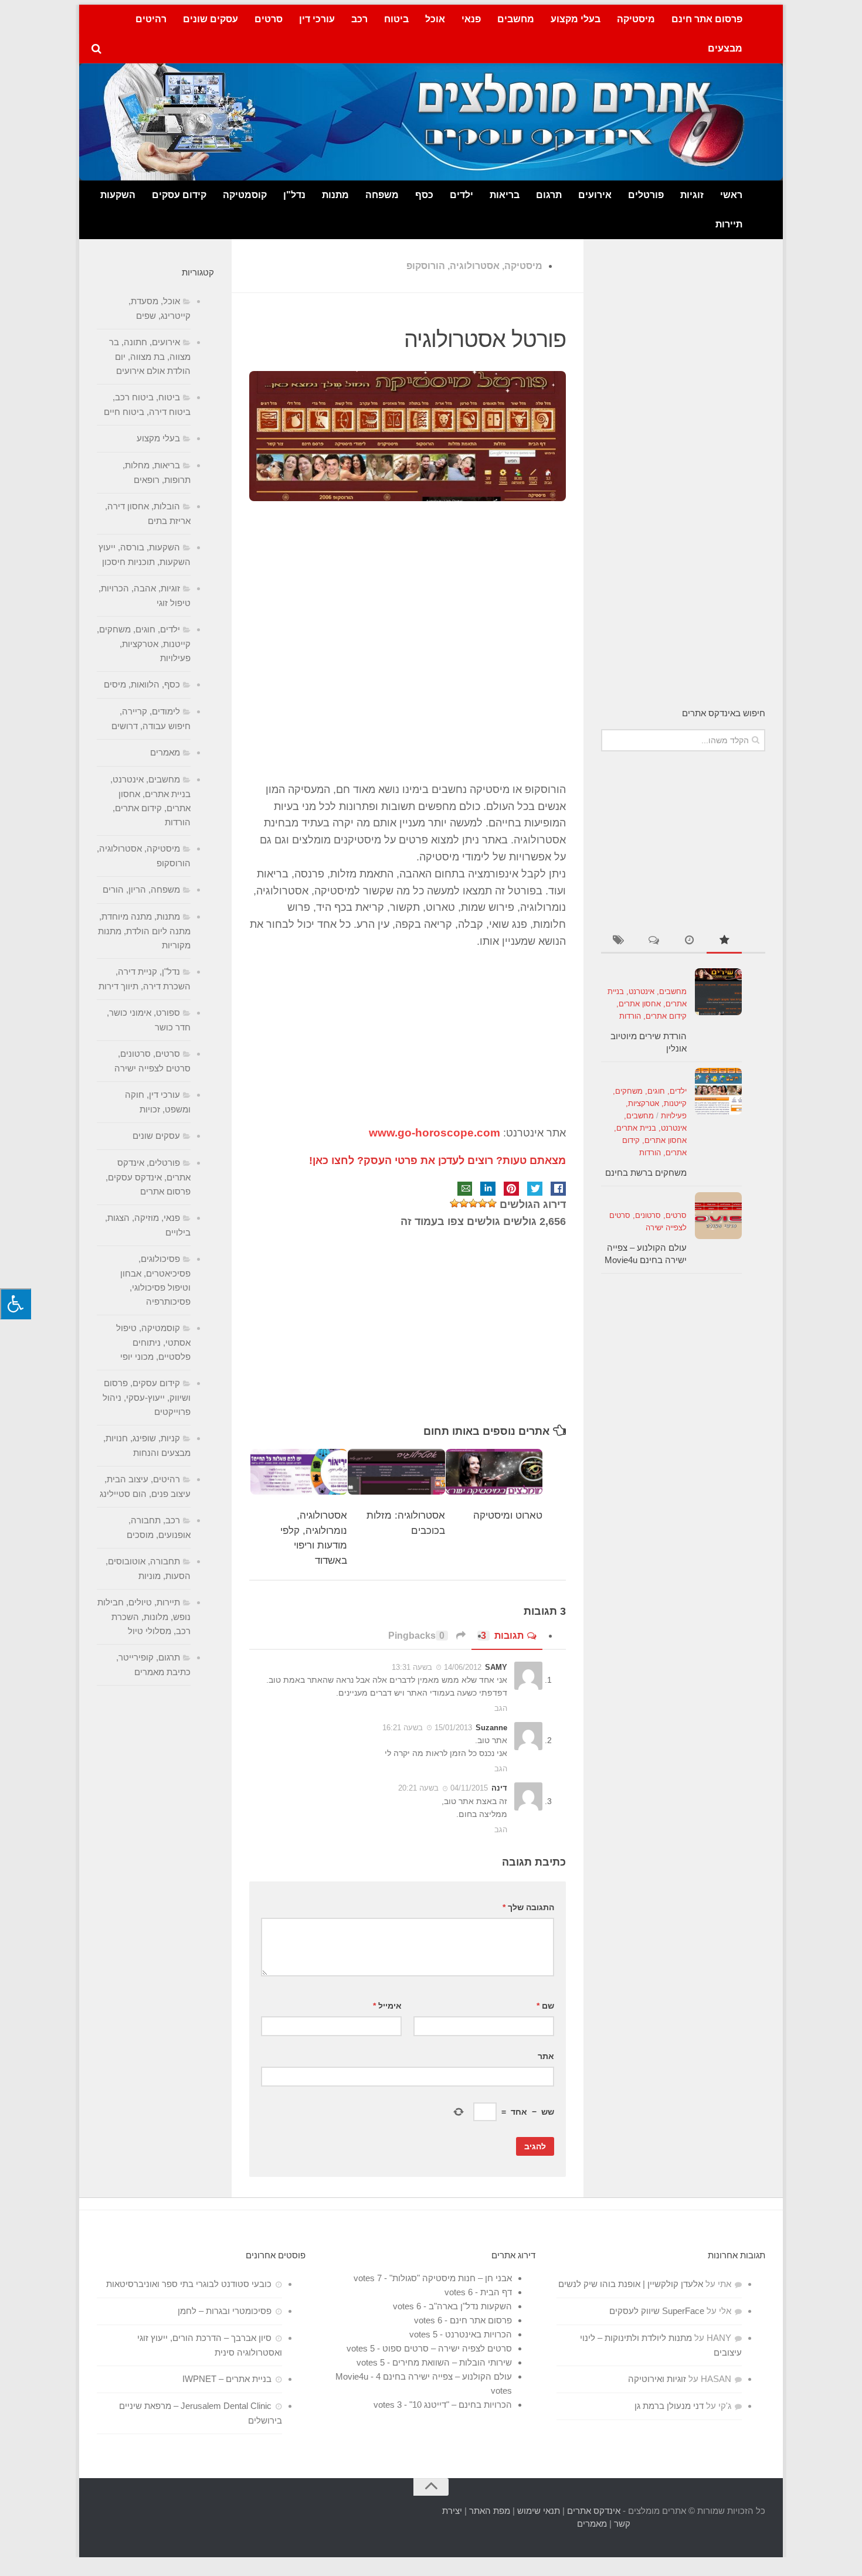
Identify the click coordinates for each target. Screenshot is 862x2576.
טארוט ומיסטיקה (508, 1515)
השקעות (118, 195)
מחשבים (516, 19)
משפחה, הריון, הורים (141, 889)
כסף (424, 195)
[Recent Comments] (654, 941)
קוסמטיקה (245, 195)
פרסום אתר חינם (707, 19)
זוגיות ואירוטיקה (657, 2379)
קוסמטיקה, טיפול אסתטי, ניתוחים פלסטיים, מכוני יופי (153, 1342)
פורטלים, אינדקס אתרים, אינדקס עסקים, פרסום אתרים (148, 1177)
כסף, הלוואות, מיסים (142, 684)
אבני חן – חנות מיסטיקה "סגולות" (451, 2278)
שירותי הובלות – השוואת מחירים (452, 2362)
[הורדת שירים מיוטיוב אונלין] (718, 992)
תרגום (549, 195)
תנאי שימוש (539, 2511)
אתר (546, 2056)
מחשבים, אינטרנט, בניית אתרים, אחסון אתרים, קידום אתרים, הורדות (647, 1004)
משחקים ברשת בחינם (646, 1173)
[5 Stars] (454, 1203)
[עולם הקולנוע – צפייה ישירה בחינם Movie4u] (718, 1216)
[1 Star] (492, 1203)
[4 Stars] (464, 1203)
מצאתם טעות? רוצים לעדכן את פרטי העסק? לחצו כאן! (437, 1161)
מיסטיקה (636, 19)
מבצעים (725, 48)
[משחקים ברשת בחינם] (718, 1091)
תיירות (729, 224)
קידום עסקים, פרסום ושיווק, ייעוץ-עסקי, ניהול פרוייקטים (147, 1397)
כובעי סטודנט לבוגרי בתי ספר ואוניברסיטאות (189, 2284)
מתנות (335, 195)
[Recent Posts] (689, 941)
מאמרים (165, 752)
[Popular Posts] (724, 941)
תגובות (502, 1636)
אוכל (435, 19)
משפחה (382, 195)
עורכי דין (317, 19)
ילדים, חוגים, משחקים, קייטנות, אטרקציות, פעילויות (650, 1103)
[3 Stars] (473, 1203)
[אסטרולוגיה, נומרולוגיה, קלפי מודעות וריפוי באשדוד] (299, 1472)
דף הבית (496, 2292)
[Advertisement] (408, 655)
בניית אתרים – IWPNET (227, 2379)
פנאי (471, 19)
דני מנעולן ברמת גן (669, 2406)
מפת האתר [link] (490, 2511)
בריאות (505, 195)
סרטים (269, 19)
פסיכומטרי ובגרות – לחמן (225, 2311)
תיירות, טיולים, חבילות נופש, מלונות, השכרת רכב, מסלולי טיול (144, 1617)
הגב (501, 1708)
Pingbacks (416, 1636)
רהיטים (151, 19)
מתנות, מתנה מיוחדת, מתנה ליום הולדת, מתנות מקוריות (144, 931)
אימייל (387, 2006)
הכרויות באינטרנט (478, 2334)
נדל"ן (294, 195)
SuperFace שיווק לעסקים (657, 2311)
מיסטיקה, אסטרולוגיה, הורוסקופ (474, 266)
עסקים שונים (211, 19)
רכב (359, 19)
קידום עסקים (179, 195)
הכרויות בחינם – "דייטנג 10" (461, 2405)
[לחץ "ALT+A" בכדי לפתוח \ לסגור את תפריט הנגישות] (16, 1304)
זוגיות (692, 195)
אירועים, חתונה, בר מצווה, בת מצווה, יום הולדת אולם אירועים (150, 356)
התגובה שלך (528, 1907)
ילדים (461, 195)
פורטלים (646, 195)
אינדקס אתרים (594, 2511)
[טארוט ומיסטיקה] (494, 1472)
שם (545, 2006)
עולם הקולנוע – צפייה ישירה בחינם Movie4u (424, 2376)
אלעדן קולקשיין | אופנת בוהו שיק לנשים (631, 2284)
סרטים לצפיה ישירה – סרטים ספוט (447, 2348)
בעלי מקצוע (576, 19)
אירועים (595, 195)
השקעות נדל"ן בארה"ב (470, 2306)
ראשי (731, 195)
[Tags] (619, 941)
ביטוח (396, 19)
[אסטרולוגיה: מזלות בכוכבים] (396, 1472)
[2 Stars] (483, 1203)
